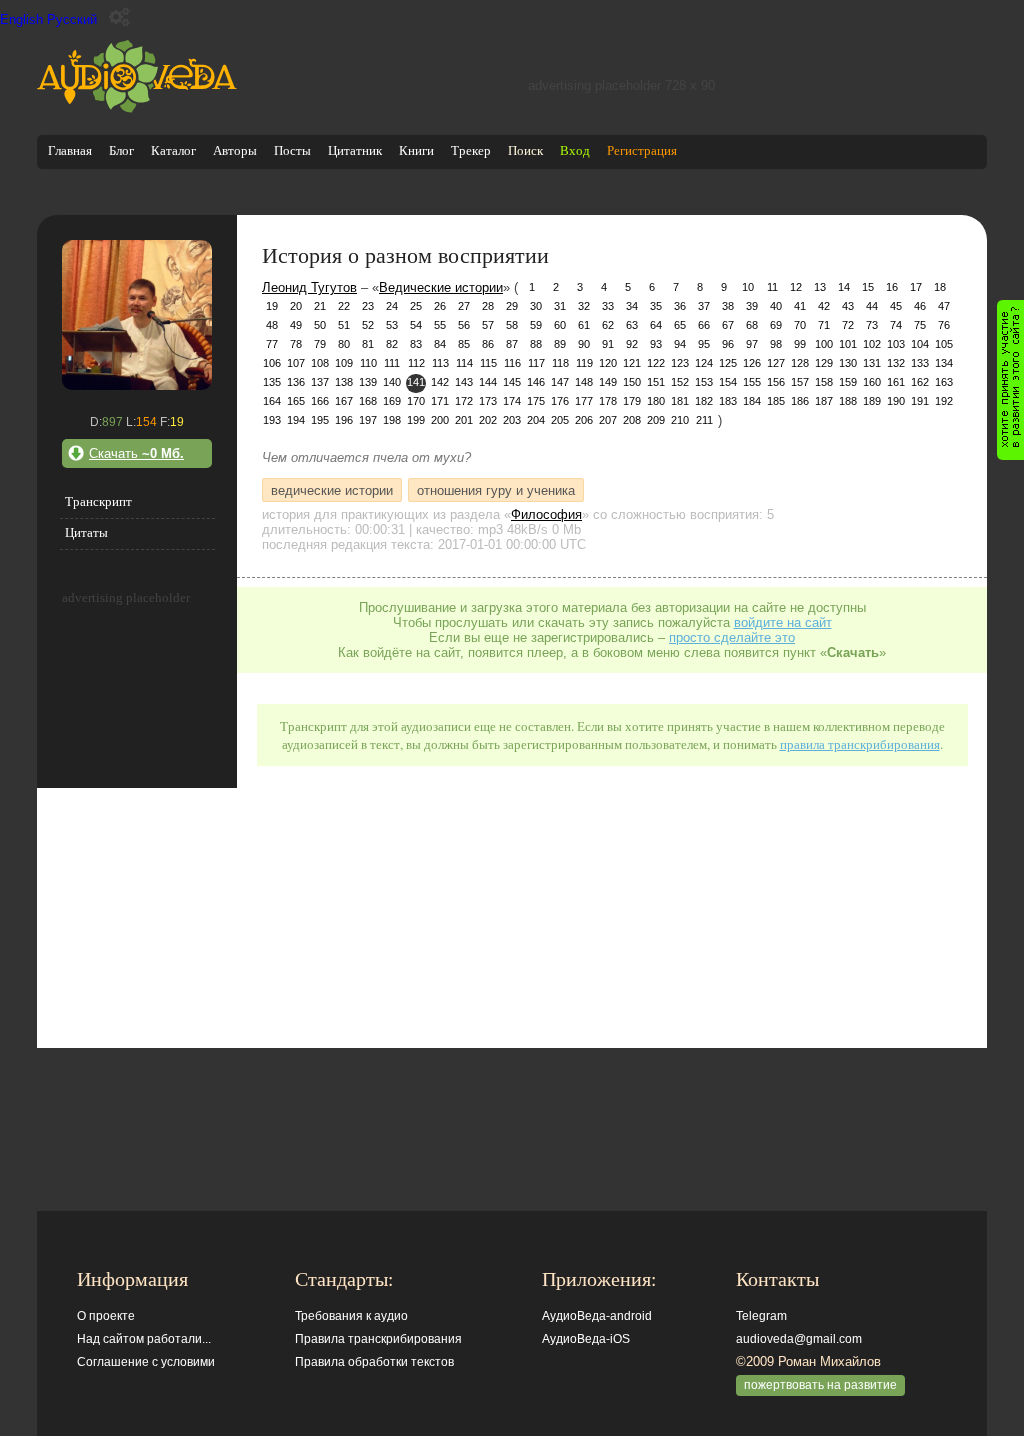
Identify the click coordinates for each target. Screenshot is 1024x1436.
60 (560, 325)
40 (776, 306)
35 (656, 306)
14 (844, 287)
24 (392, 306)
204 (536, 420)
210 (680, 420)
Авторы (235, 150)
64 (656, 325)
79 (320, 344)
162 (920, 382)
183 (728, 401)
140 (392, 382)
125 (728, 363)
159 (848, 382)
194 (296, 420)
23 (368, 306)
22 (344, 306)
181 (680, 401)
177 (584, 401)
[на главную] (137, 108)
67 (728, 325)
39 (752, 306)
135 (272, 382)
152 (680, 382)
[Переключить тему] (119, 17)
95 (704, 344)
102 (872, 344)
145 (512, 382)
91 (608, 344)
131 (872, 363)
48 (272, 325)
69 (776, 325)
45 (896, 306)
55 (440, 325)
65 (680, 325)
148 (584, 382)
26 (440, 306)
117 (536, 363)
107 (296, 363)
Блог (121, 150)
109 (344, 363)
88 (536, 344)
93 (656, 344)
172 (464, 401)
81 (368, 344)
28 (488, 306)
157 (800, 382)
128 (800, 363)
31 (560, 306)
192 (944, 401)
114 (464, 363)
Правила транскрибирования (378, 1339)
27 (464, 306)
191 (920, 401)
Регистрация (642, 150)
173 (488, 401)
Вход (575, 150)
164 (272, 401)
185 (776, 401)
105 (944, 344)
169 (392, 401)
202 (488, 420)
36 (680, 306)
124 (704, 363)
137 (320, 382)
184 (752, 401)
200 (440, 420)
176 (560, 401)
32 (584, 306)
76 (944, 325)
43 (848, 306)
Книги (416, 150)
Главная (70, 150)
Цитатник (355, 150)
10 (748, 287)
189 (872, 401)
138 (344, 382)
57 (488, 325)
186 (800, 401)
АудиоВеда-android (597, 1316)
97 (752, 344)
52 (368, 325)
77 (272, 344)
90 (584, 344)
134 (944, 363)
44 (872, 306)
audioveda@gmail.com (799, 1339)
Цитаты (86, 532)
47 (944, 306)
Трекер (471, 150)
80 (344, 344)
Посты (292, 150)
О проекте (106, 1316)
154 (728, 382)
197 (368, 420)
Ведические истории (441, 287)
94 (680, 344)
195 (320, 420)
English (21, 19)
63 (632, 325)
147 (560, 382)
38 (728, 306)
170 (416, 401)
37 (704, 306)
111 (392, 363)
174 (512, 401)
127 (776, 363)
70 (800, 325)
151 (656, 382)
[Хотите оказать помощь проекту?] (1010, 380)
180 (656, 401)
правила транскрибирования (860, 744)
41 (800, 306)
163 (944, 382)
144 (488, 382)
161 (896, 382)
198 (392, 420)
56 (464, 325)
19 (272, 306)
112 (416, 363)
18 (940, 287)
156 (776, 382)
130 (848, 363)
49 (296, 325)
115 (488, 363)
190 (896, 401)
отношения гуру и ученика (496, 489)
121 (632, 363)
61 (584, 325)
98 (776, 344)
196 (344, 420)
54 (416, 325)
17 (916, 287)
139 (368, 382)
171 (440, 401)
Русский (72, 19)
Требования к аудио (351, 1316)
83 (416, 344)
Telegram (761, 1316)
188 (848, 401)
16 (892, 287)
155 (752, 382)
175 (536, 401)
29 (512, 306)
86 (488, 344)
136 (296, 382)
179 (632, 401)
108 (320, 363)
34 (632, 306)
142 (440, 382)
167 (344, 401)
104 (920, 344)
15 (868, 287)
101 (848, 344)
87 (512, 344)
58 (512, 325)
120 (608, 363)
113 (440, 363)
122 (656, 363)
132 (896, 363)
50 (320, 325)
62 (608, 325)
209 (656, 420)
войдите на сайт (783, 622)
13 (820, 287)
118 (560, 363)
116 (512, 363)
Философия (546, 514)
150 (632, 382)
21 (320, 306)
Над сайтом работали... (144, 1339)
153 (704, 382)
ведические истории (332, 489)
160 (872, 382)
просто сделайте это (732, 637)
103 (896, 344)
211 (704, 420)
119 (584, 363)
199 (416, 420)
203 (512, 420)
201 (464, 420)
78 (296, 344)
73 (872, 325)
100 (824, 344)
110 (368, 363)
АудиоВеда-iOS (586, 1339)
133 (920, 363)
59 (536, 325)
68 (752, 325)
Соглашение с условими (146, 1362)
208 (632, 420)
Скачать (136, 453)
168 (368, 401)
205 (560, 420)
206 (584, 420)
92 (632, 344)
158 (824, 382)
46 (920, 306)
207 (608, 420)
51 (344, 325)
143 (464, 382)
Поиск (525, 150)
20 (296, 306)
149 (608, 382)
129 (824, 363)
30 (536, 306)
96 (728, 344)
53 (392, 325)
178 (608, 401)
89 (560, 344)
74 (896, 325)
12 (796, 287)
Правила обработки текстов (374, 1362)
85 (464, 344)
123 (680, 363)
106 (272, 363)
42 (824, 306)
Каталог (173, 150)
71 (824, 325)
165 (296, 401)
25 (416, 306)
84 (440, 344)
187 (824, 401)
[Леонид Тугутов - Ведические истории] (137, 385)
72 (848, 325)
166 (320, 401)
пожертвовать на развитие (820, 1385)
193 (272, 420)
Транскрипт (98, 501)
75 (920, 325)
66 (704, 325)
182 (704, 401)
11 (772, 287)
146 (536, 382)
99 (800, 344)
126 (752, 363)
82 (392, 344)
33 (608, 306)
